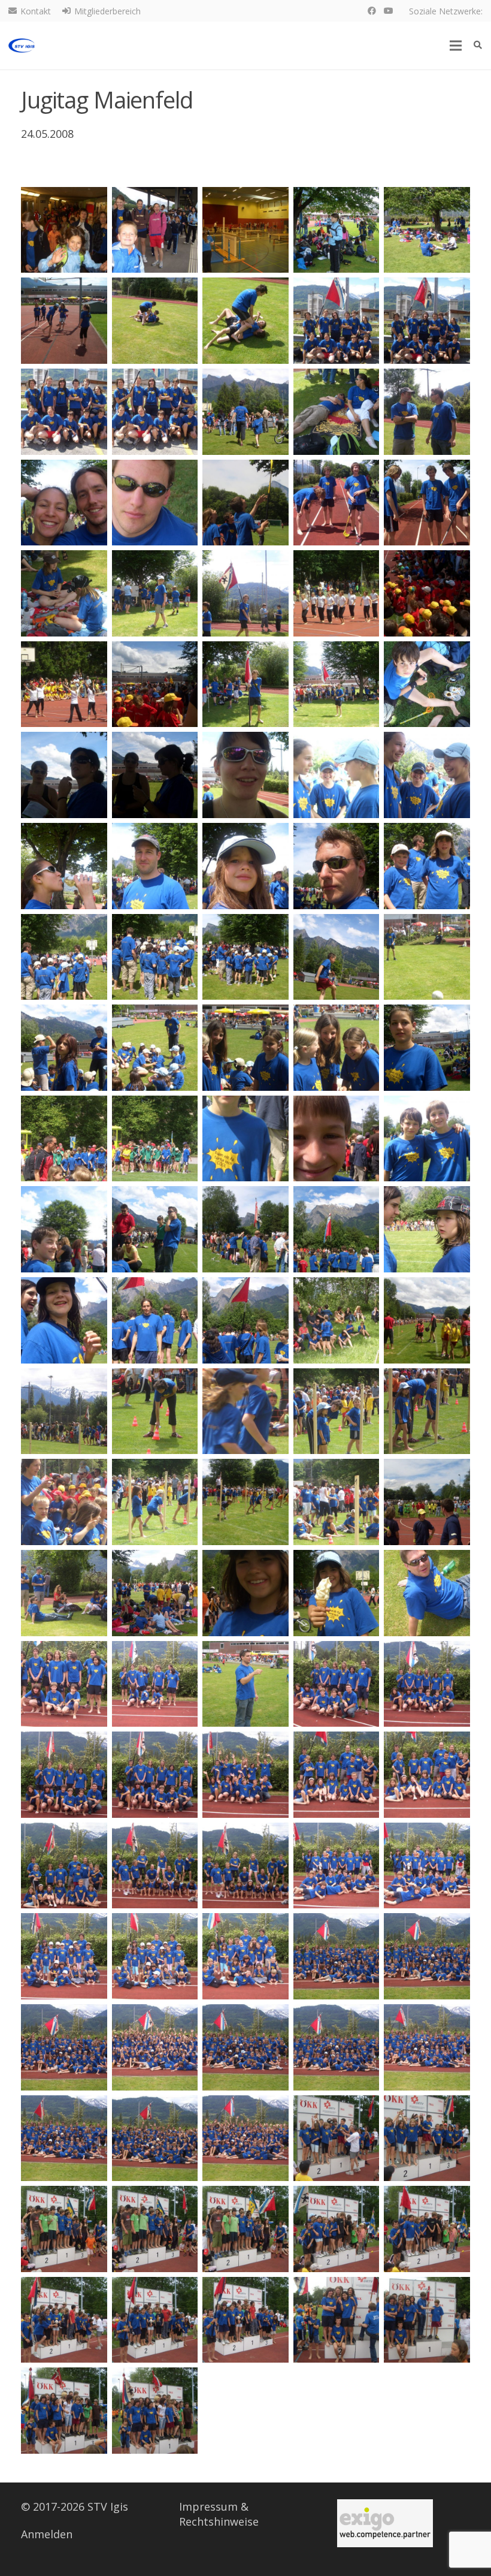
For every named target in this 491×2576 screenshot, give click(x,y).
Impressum (208, 2506)
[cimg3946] (64, 593)
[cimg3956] (427, 684)
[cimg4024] (155, 1956)
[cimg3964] (245, 866)
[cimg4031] (337, 2047)
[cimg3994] (155, 1411)
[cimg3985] (245, 1229)
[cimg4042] (427, 2229)
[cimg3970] (337, 957)
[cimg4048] (64, 2411)
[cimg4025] (245, 1956)
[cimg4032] (427, 2047)
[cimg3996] (337, 1411)
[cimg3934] (64, 412)
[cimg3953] (245, 684)
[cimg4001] (337, 1502)
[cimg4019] (155, 1866)
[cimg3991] (337, 1320)
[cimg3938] (337, 412)
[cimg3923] (64, 230)
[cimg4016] (337, 1775)
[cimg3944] (337, 503)
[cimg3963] (155, 866)
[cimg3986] (337, 1229)
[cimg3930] (155, 321)
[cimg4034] (155, 2138)
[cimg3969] (245, 957)
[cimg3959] (245, 775)
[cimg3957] (64, 775)
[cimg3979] (155, 1139)
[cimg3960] (337, 775)
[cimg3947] (155, 593)
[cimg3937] (245, 412)
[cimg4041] (337, 2229)
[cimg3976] (337, 1048)
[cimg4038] (64, 2229)
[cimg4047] (427, 2320)
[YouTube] (389, 11)
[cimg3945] (427, 503)
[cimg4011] (337, 1684)
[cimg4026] (337, 1956)
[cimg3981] (337, 1139)
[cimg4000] (245, 1502)
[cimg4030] (245, 2047)
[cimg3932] (337, 321)
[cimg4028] (64, 2047)
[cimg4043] (64, 2320)
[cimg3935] (155, 412)
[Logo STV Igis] (22, 46)
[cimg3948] (245, 593)
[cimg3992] (427, 1320)
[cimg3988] (64, 1320)
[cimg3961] (427, 775)
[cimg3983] (64, 1229)
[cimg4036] (337, 2138)
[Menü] (456, 46)
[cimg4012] (427, 1684)
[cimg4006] (337, 1593)
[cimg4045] (245, 2320)
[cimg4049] (155, 2411)
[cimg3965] (337, 866)
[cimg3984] (155, 1229)
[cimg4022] (427, 1866)
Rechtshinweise (219, 2521)
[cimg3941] (64, 503)
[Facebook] (372, 11)
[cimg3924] (155, 230)
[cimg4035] (245, 2138)
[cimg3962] (64, 866)
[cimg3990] (245, 1320)
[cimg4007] (427, 1593)
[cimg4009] (155, 1684)
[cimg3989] (155, 1320)
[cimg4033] (64, 2138)
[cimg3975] (245, 1048)
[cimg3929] (64, 321)
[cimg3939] (427, 412)
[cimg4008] (64, 1684)
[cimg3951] (64, 684)
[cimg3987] (427, 1229)
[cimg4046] (337, 2320)
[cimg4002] (427, 1502)
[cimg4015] (245, 1775)
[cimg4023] (64, 1956)
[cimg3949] (337, 593)
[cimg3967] (64, 957)
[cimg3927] (427, 230)
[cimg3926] (337, 230)
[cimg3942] (155, 503)
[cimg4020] (245, 1866)
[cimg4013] (64, 1775)
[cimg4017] (427, 1775)
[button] (478, 45)
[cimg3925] (245, 230)
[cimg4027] (427, 1956)
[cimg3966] (427, 866)
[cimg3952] (155, 684)
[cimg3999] (155, 1502)
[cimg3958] (155, 775)
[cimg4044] (155, 2320)
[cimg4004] (155, 1593)
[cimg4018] (64, 1866)
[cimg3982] (427, 1139)
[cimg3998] (64, 1502)
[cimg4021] (337, 1866)
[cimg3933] (427, 321)
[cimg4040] (245, 2229)
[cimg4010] (245, 1684)
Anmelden (47, 2534)
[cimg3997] (427, 1411)
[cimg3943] (245, 503)
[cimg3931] (245, 321)
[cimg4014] (155, 1775)
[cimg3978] (64, 1139)
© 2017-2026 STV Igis (75, 2506)
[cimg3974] (155, 1048)
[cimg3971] (427, 957)
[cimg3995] (245, 1411)
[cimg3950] (427, 593)
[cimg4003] (64, 1593)
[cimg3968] (155, 957)
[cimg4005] (245, 1593)
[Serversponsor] (385, 2523)
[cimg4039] (155, 2229)
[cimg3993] (64, 1411)
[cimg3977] (427, 1048)
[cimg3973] (64, 1048)
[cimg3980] (245, 1139)
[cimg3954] (337, 684)
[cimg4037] (427, 2138)
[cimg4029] (155, 2047)
